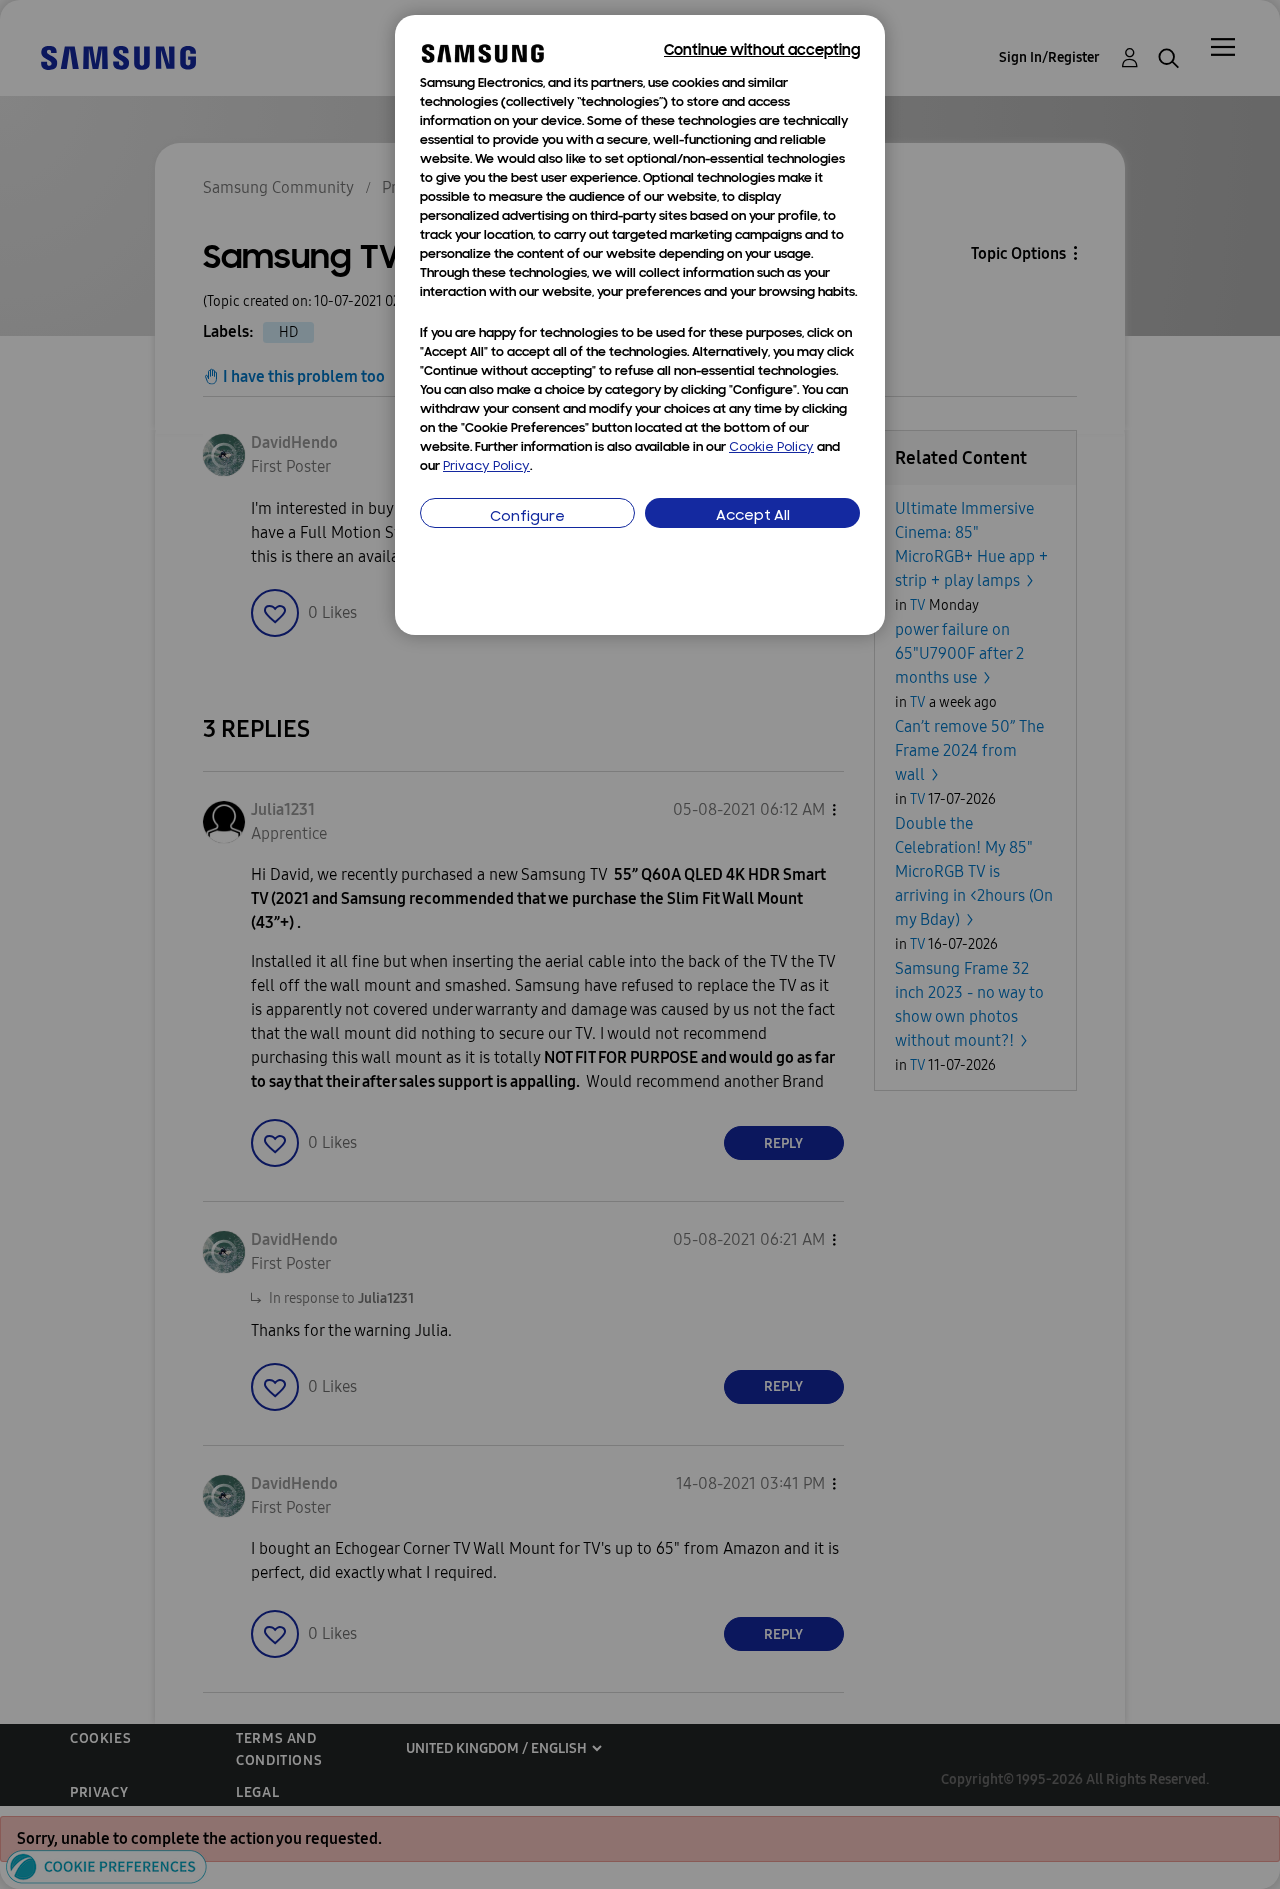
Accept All (753, 516)
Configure (527, 517)
